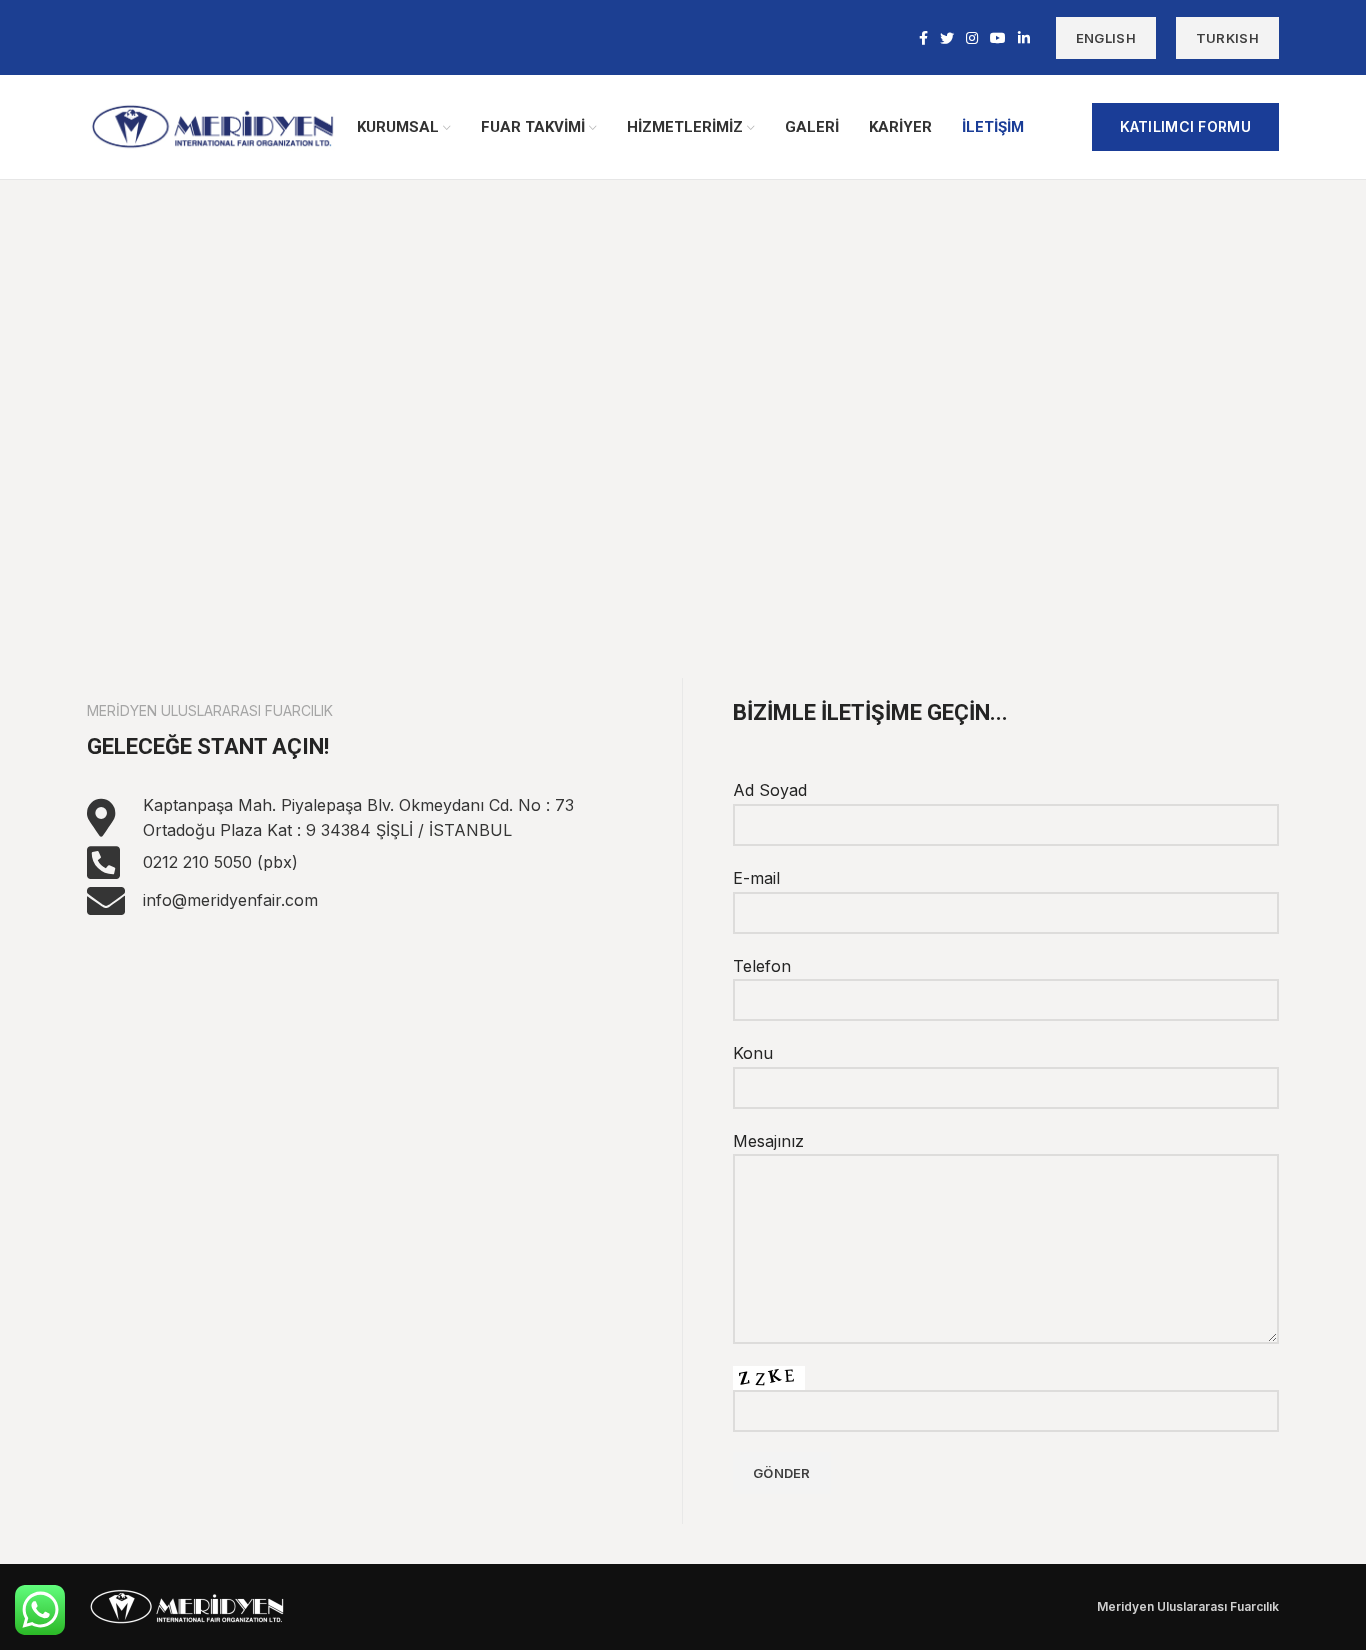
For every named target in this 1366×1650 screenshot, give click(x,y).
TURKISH (1227, 38)
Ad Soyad (770, 790)
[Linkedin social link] (1024, 38)
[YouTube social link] (998, 38)
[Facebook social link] (923, 38)
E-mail (756, 878)
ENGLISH (1106, 38)
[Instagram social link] (972, 38)
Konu (753, 1053)
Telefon (762, 966)
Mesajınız (768, 1141)
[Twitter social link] (947, 38)
